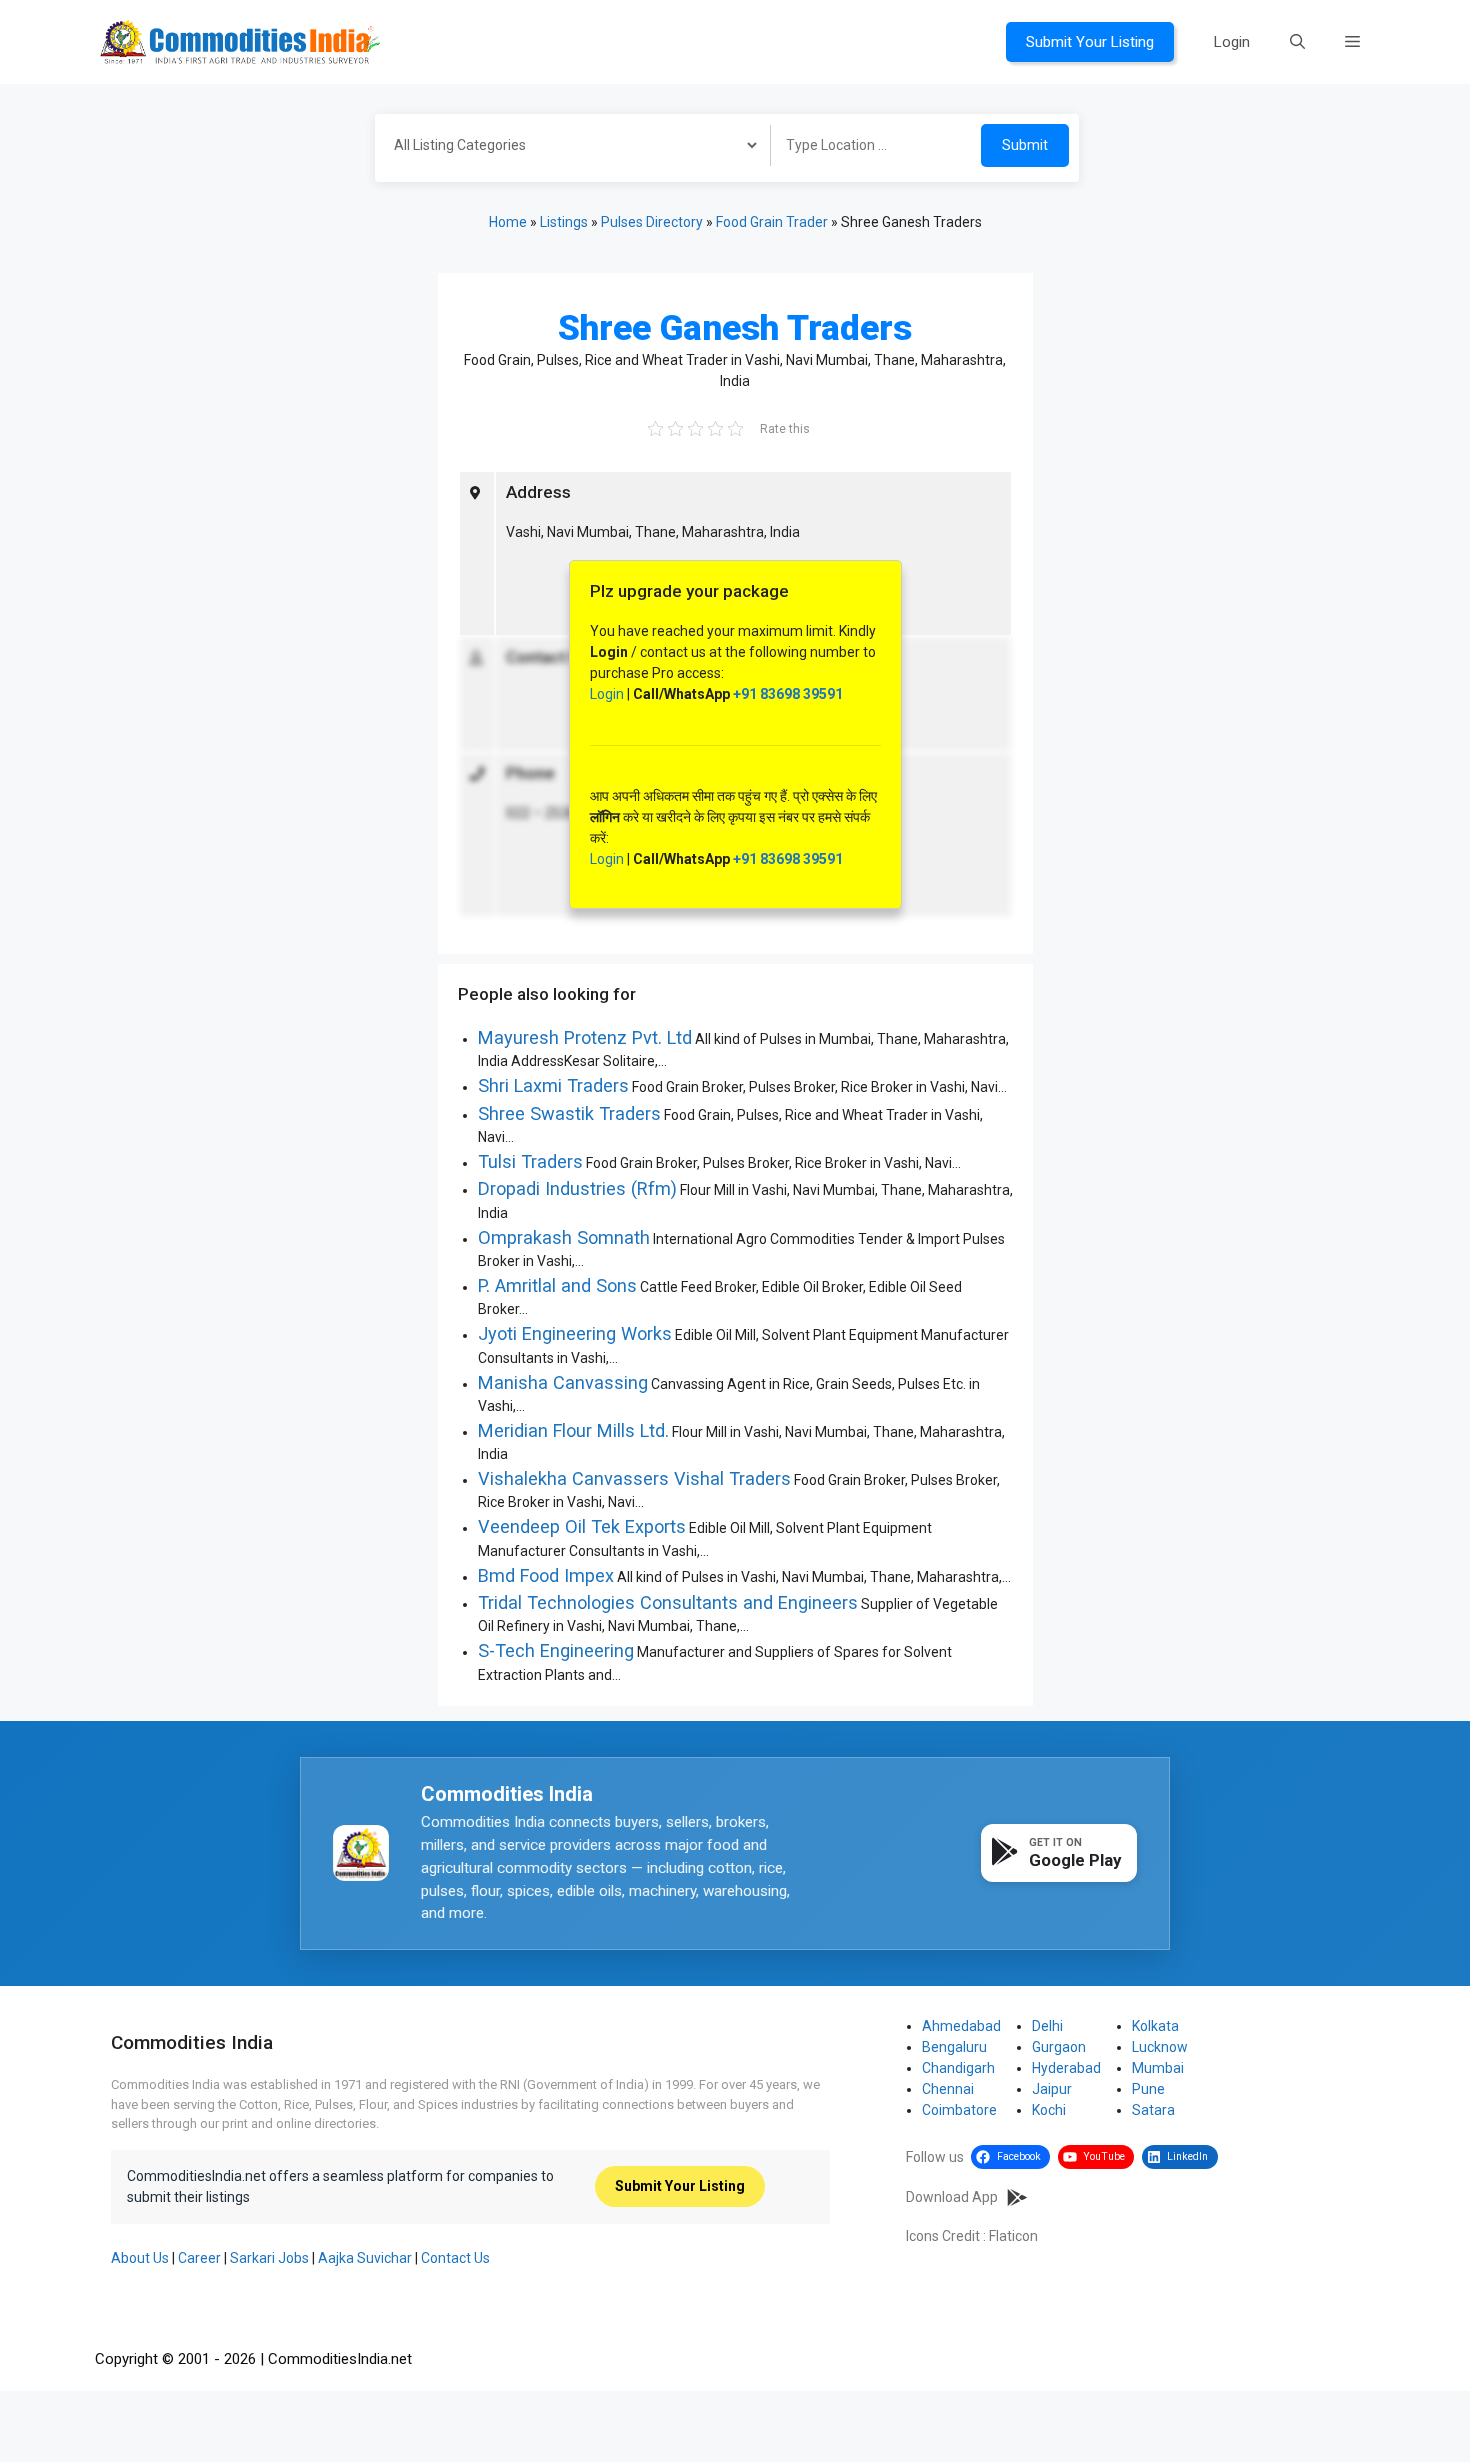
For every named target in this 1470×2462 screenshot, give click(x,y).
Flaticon (1013, 2236)
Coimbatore (959, 2110)
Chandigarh (958, 2068)
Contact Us (455, 2258)
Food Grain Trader (772, 222)
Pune (1148, 2089)
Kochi (1049, 2110)
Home (508, 222)
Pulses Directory (652, 222)
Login (1232, 42)
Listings (564, 222)
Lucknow (1160, 2047)
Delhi (1047, 2026)
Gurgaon (1059, 2047)
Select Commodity (566, 148)
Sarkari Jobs (269, 2258)
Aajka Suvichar (365, 2258)
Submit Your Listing (1090, 42)
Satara (1153, 2110)
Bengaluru (954, 2047)
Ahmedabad (961, 2026)
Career (199, 2258)
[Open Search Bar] (1297, 42)
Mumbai (1158, 2068)
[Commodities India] (240, 41)
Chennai (948, 2089)
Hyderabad (1066, 2068)
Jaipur (1052, 2089)
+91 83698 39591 (788, 694)
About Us (140, 2258)
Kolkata (1155, 2026)
